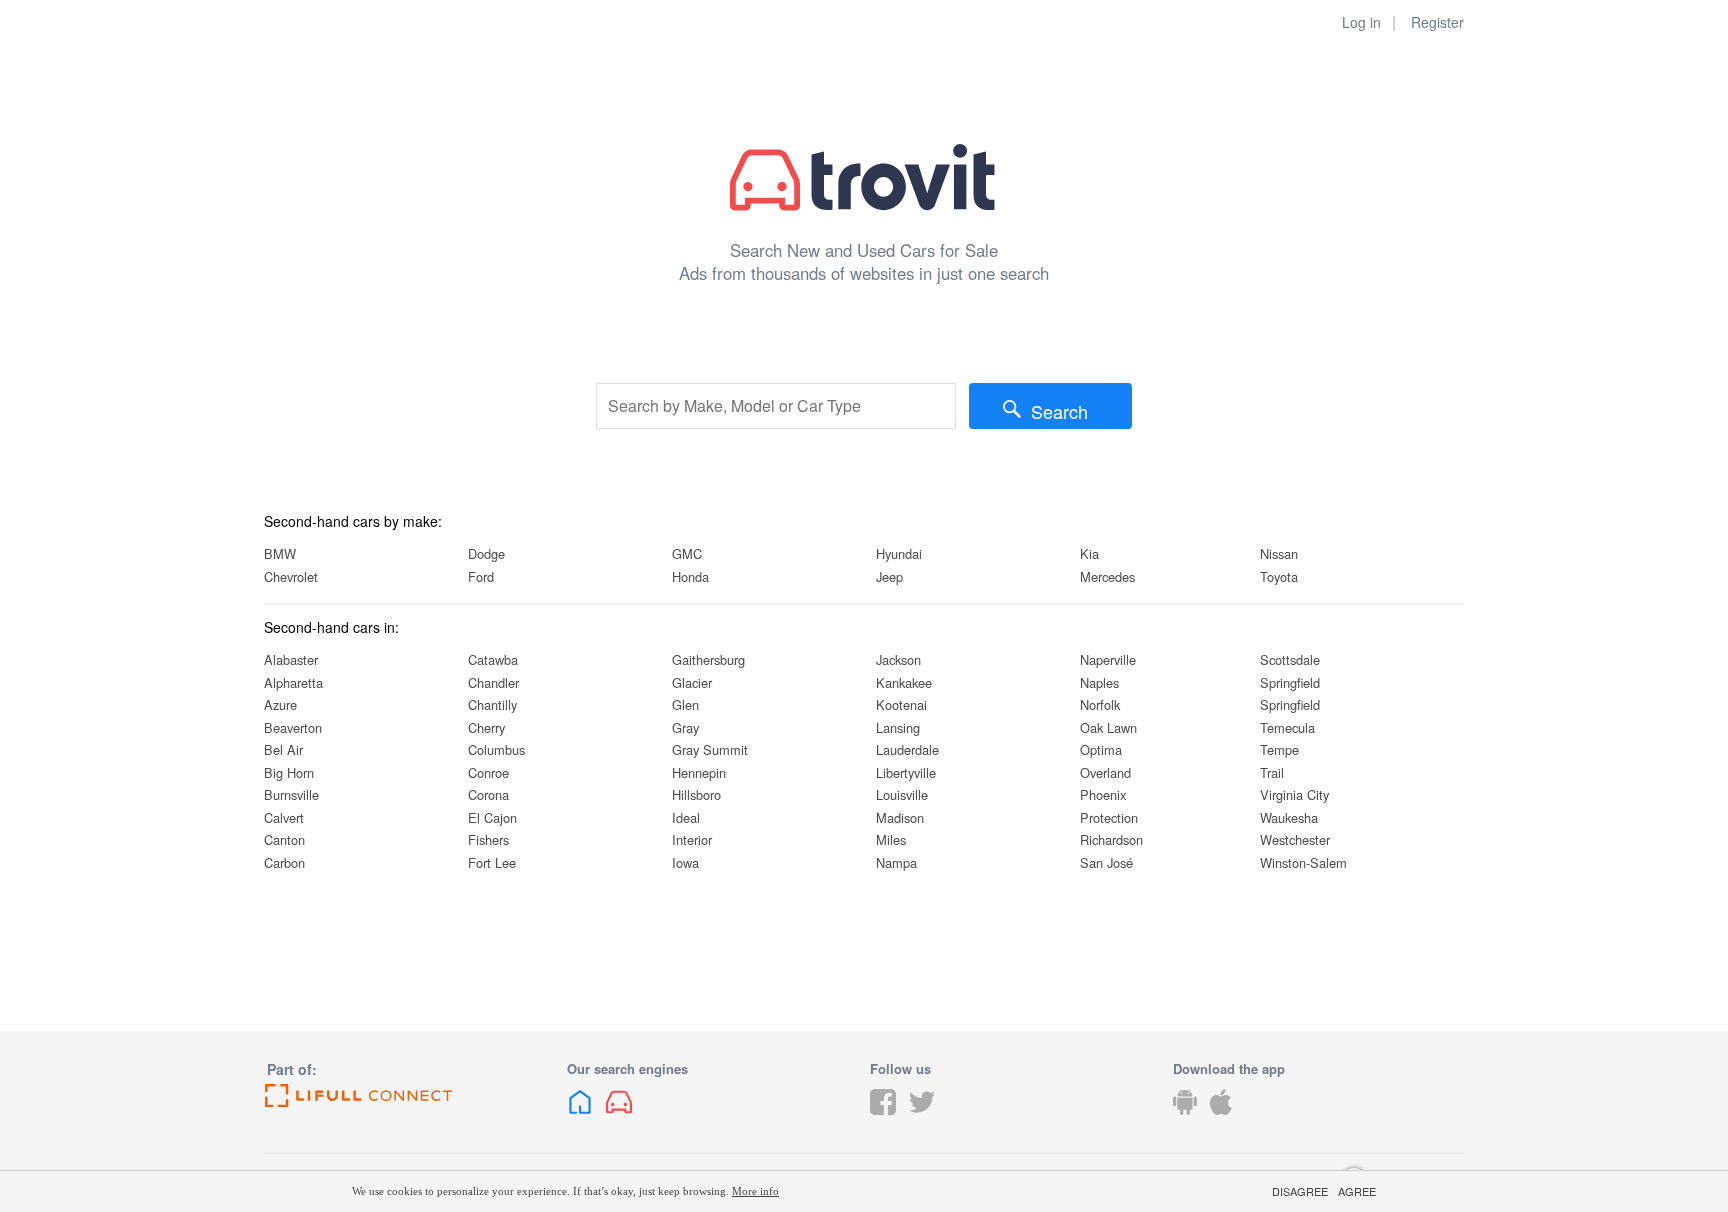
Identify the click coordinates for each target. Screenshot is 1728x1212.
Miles (891, 839)
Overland (1105, 772)
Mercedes (1107, 576)
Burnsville (291, 794)
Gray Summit (710, 749)
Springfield (1290, 682)
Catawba (493, 659)
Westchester (1295, 839)
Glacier (692, 682)
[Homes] (580, 1117)
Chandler (493, 682)
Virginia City (1294, 794)
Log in (1361, 22)
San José (1106, 862)
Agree (1357, 1191)
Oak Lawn (1108, 727)
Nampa (896, 862)
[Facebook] (883, 1117)
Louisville (902, 794)
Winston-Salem (1303, 862)
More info (755, 1191)
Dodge (486, 553)
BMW (280, 553)
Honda (690, 576)
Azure (280, 704)
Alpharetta (293, 682)
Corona (488, 794)
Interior (692, 839)
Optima (1101, 749)
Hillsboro (696, 794)
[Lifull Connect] (409, 1096)
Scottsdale (1290, 659)
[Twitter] (922, 1117)
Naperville (1108, 659)
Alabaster (291, 659)
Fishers (488, 839)
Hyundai (899, 553)
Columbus (496, 749)
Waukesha (1289, 817)
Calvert (284, 817)
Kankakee (904, 682)
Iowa (685, 862)
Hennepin (699, 772)
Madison (900, 817)
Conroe (488, 772)
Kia (1089, 553)
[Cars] (619, 1117)
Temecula (1287, 727)
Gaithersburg (708, 659)
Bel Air (283, 749)
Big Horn (289, 772)
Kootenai (901, 704)
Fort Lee (492, 862)
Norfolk (1100, 704)
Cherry (486, 727)
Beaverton (293, 727)
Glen (685, 704)
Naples (1099, 682)
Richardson (1111, 839)
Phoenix (1103, 794)
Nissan (1279, 553)
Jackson (898, 659)
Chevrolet (291, 576)
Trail (1272, 772)
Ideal (686, 817)
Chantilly (492, 704)
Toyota (1279, 576)
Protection (1109, 817)
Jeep (889, 576)
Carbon (284, 862)
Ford (481, 576)
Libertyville (906, 772)
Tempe (1279, 749)
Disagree (1300, 1191)
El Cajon (492, 817)
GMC (687, 553)
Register (1437, 22)
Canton (284, 839)
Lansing (898, 727)
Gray (685, 727)
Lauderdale (907, 749)
